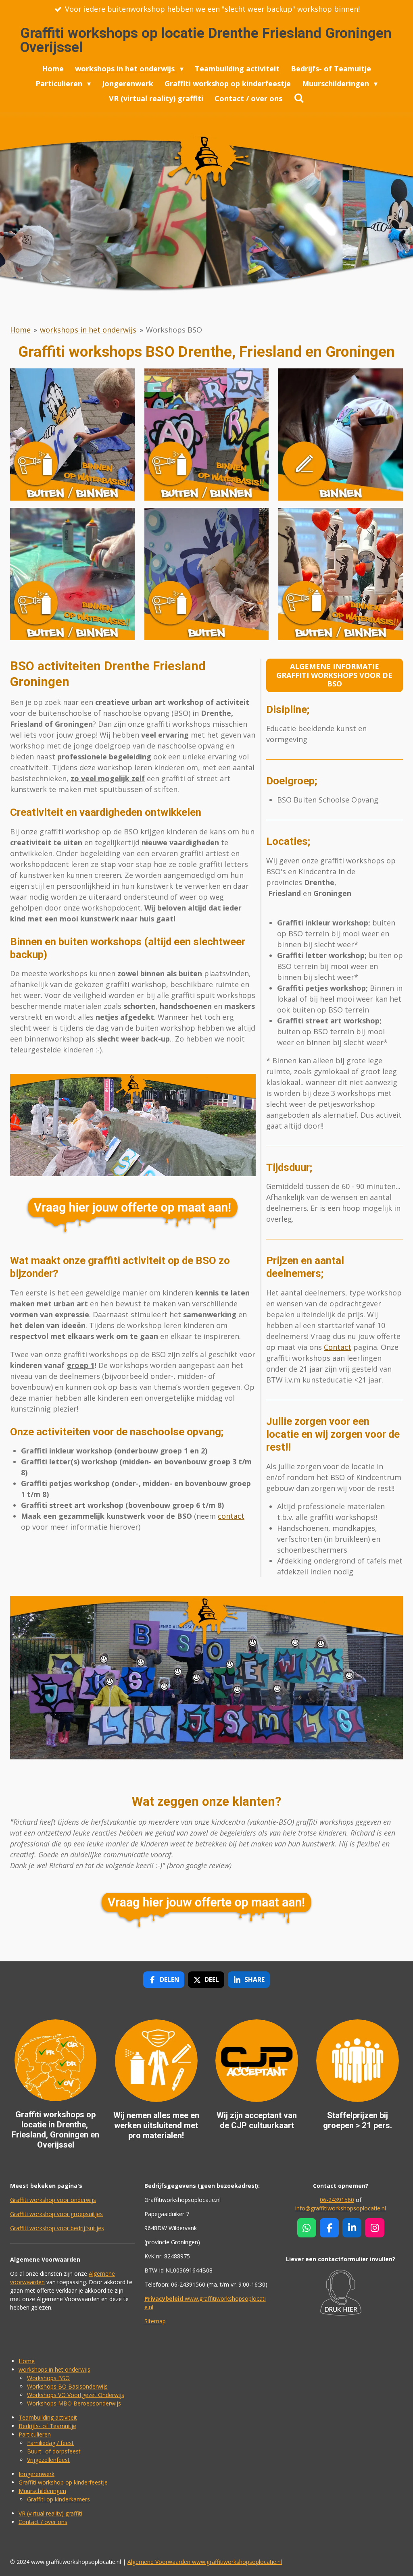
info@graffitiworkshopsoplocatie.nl (341, 2208)
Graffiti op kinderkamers (58, 2499)
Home (20, 330)
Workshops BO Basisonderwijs (67, 2386)
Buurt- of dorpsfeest (54, 2451)
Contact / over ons (43, 2522)
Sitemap (155, 2321)
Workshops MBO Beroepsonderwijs (74, 2403)
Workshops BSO (174, 330)
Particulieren (35, 2434)
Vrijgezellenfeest (48, 2460)
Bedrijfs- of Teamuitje (47, 2426)
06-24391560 (337, 2200)
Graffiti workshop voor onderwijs (53, 2200)
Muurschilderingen (42, 2491)
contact (231, 1516)
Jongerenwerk (37, 2474)
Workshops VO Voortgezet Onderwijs (76, 2395)
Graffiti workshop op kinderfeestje (63, 2482)
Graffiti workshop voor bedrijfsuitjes (57, 2228)
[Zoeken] (299, 98)
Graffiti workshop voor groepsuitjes (56, 2214)
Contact (338, 1347)
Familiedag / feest (50, 2443)
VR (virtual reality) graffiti (50, 2513)
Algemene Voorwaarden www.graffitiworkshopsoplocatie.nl (205, 2562)
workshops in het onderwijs (88, 330)
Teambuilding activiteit (48, 2417)
